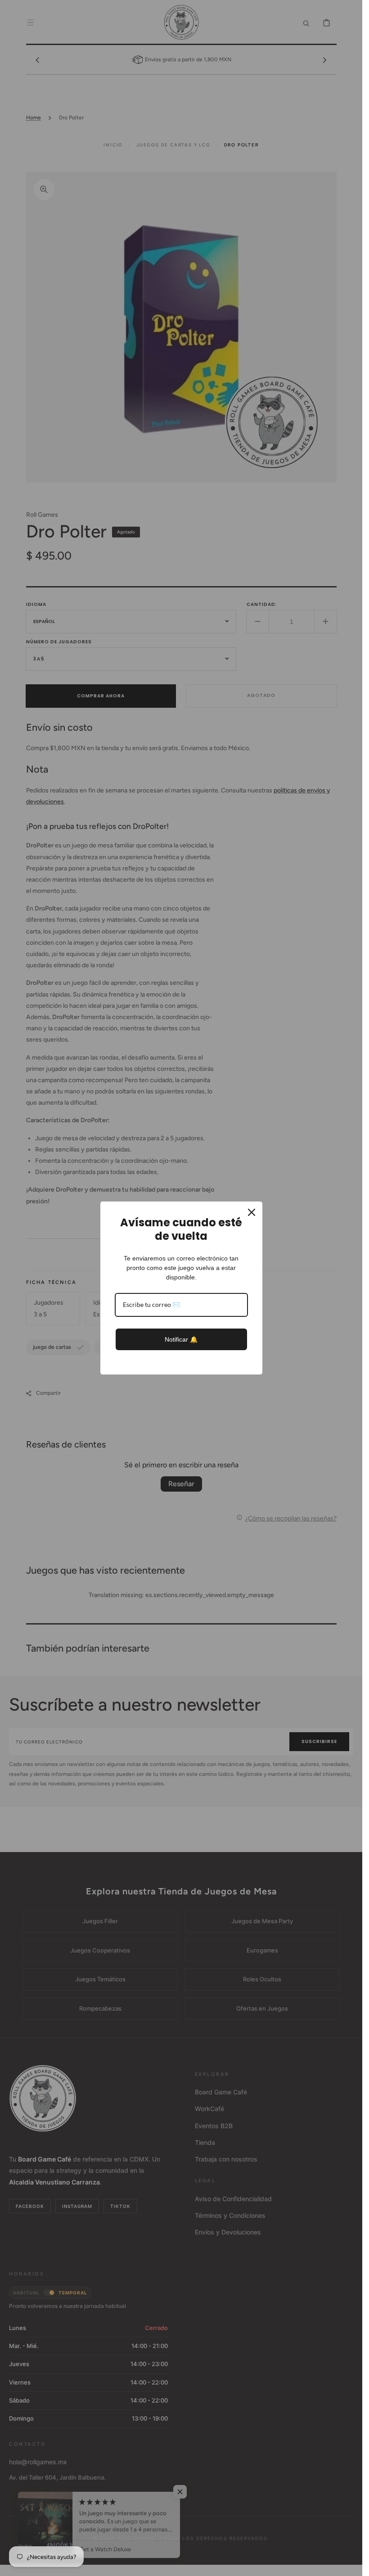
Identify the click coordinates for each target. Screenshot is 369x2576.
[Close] (252, 1212)
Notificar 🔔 (181, 1339)
